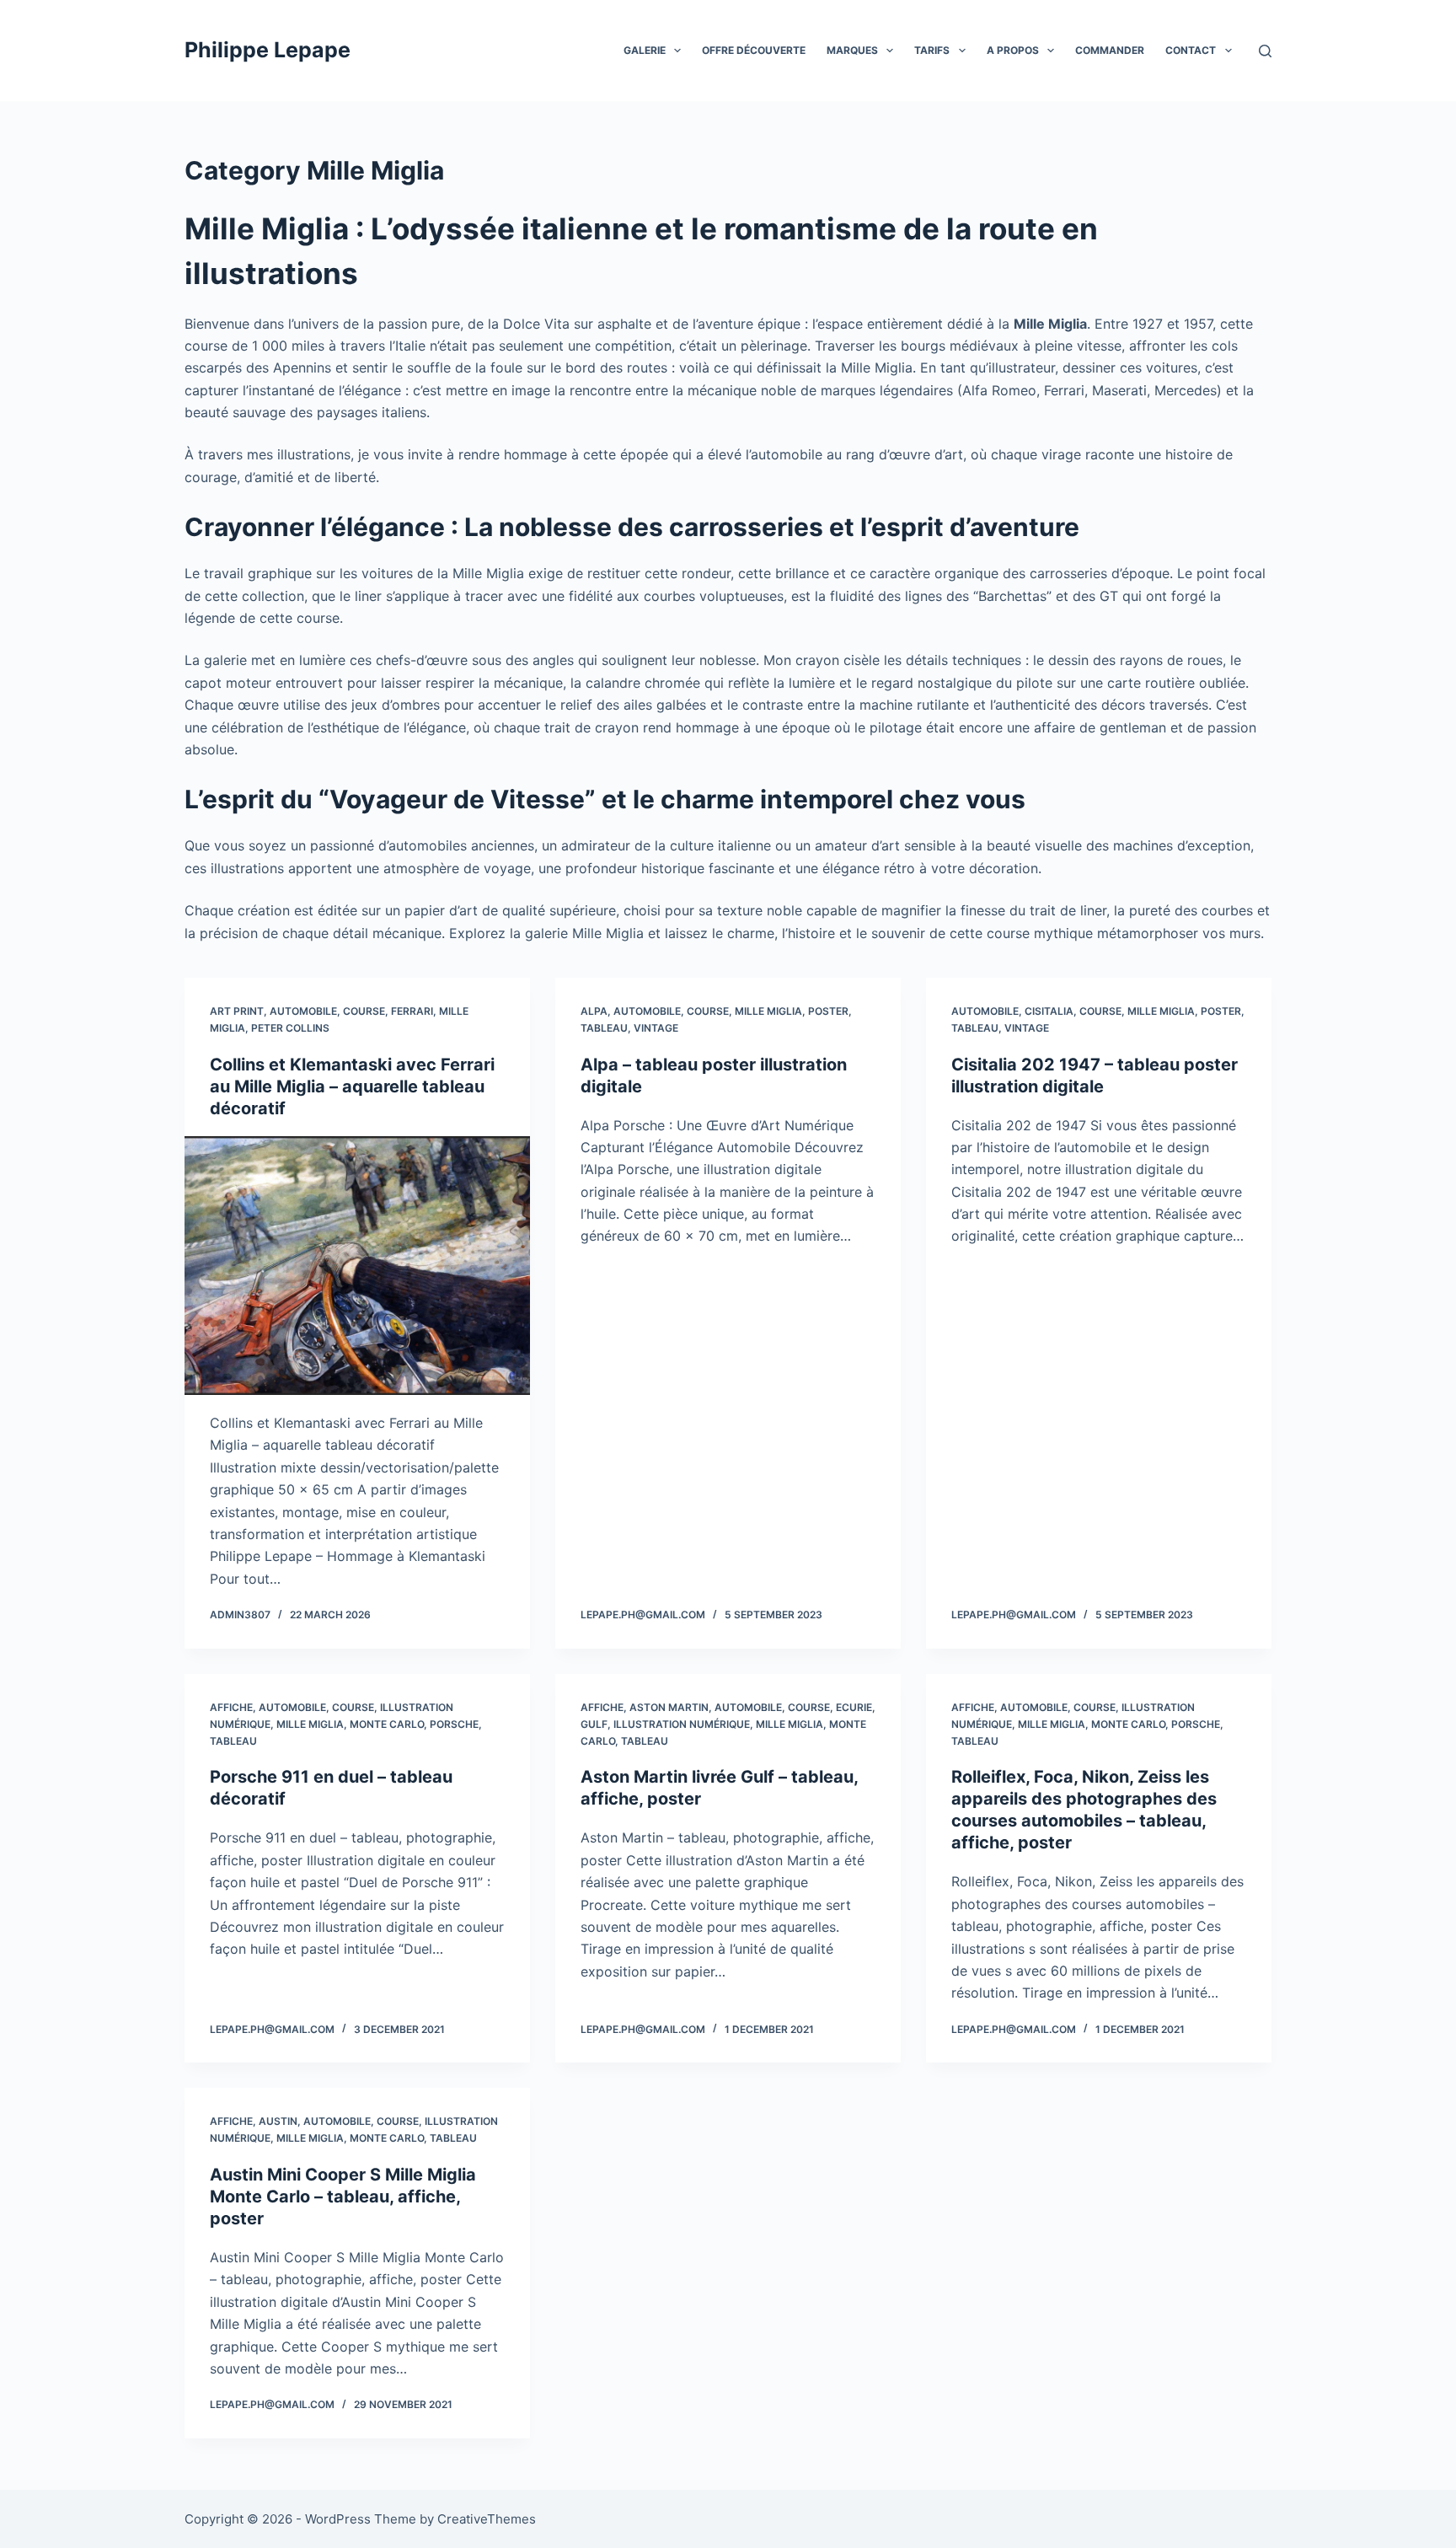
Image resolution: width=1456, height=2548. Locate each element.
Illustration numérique (682, 1724)
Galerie (645, 50)
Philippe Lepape (268, 50)
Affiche (231, 1707)
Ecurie (854, 1707)
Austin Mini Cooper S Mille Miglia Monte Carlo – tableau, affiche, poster (343, 2197)
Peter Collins (290, 1028)
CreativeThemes (487, 2519)
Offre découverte (754, 50)
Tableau (604, 1028)
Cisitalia (1049, 1011)
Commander (1110, 50)
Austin (278, 2121)
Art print (237, 1011)
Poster (828, 1011)
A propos (1013, 50)
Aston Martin (669, 1707)
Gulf (594, 1724)
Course (364, 1011)
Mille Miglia (768, 1011)
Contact (1191, 50)
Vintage (656, 1028)
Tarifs (932, 50)
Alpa (594, 1011)
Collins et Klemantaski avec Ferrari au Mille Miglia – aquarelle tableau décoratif (352, 1086)
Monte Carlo (387, 1724)
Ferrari (412, 1011)
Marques (852, 50)
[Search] (1265, 51)
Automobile (303, 1011)
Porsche (454, 1724)
